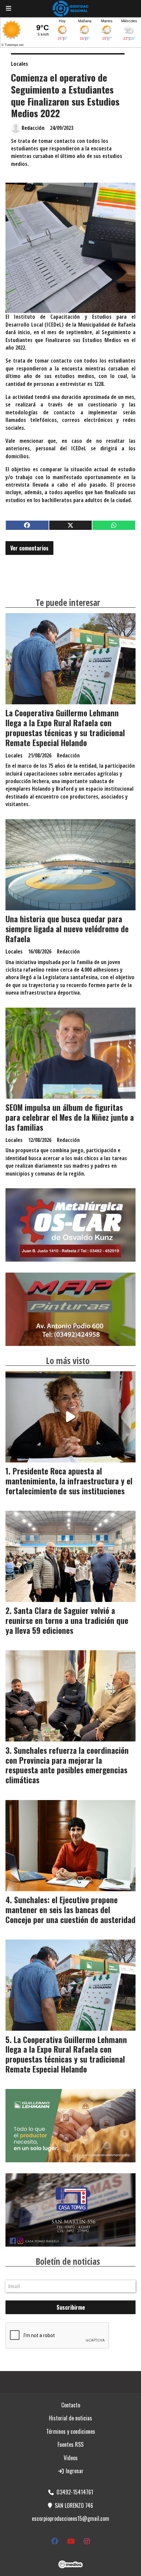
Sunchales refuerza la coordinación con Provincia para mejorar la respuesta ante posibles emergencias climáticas (67, 1765)
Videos (71, 2458)
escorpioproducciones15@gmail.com (70, 2518)
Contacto (71, 2405)
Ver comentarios (29, 548)
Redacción (33, 128)
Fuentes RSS (70, 2444)
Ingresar (74, 2471)
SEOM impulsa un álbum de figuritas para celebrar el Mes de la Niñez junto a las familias (70, 1117)
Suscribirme (71, 2307)
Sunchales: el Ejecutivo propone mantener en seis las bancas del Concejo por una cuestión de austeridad (70, 1910)
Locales (20, 64)
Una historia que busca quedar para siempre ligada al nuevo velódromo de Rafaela (67, 929)
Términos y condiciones (71, 2431)
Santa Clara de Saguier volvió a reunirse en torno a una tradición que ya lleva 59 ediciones (67, 1620)
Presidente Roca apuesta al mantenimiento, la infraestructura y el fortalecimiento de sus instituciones (69, 1481)
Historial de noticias (70, 2418)
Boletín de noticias (68, 2261)
